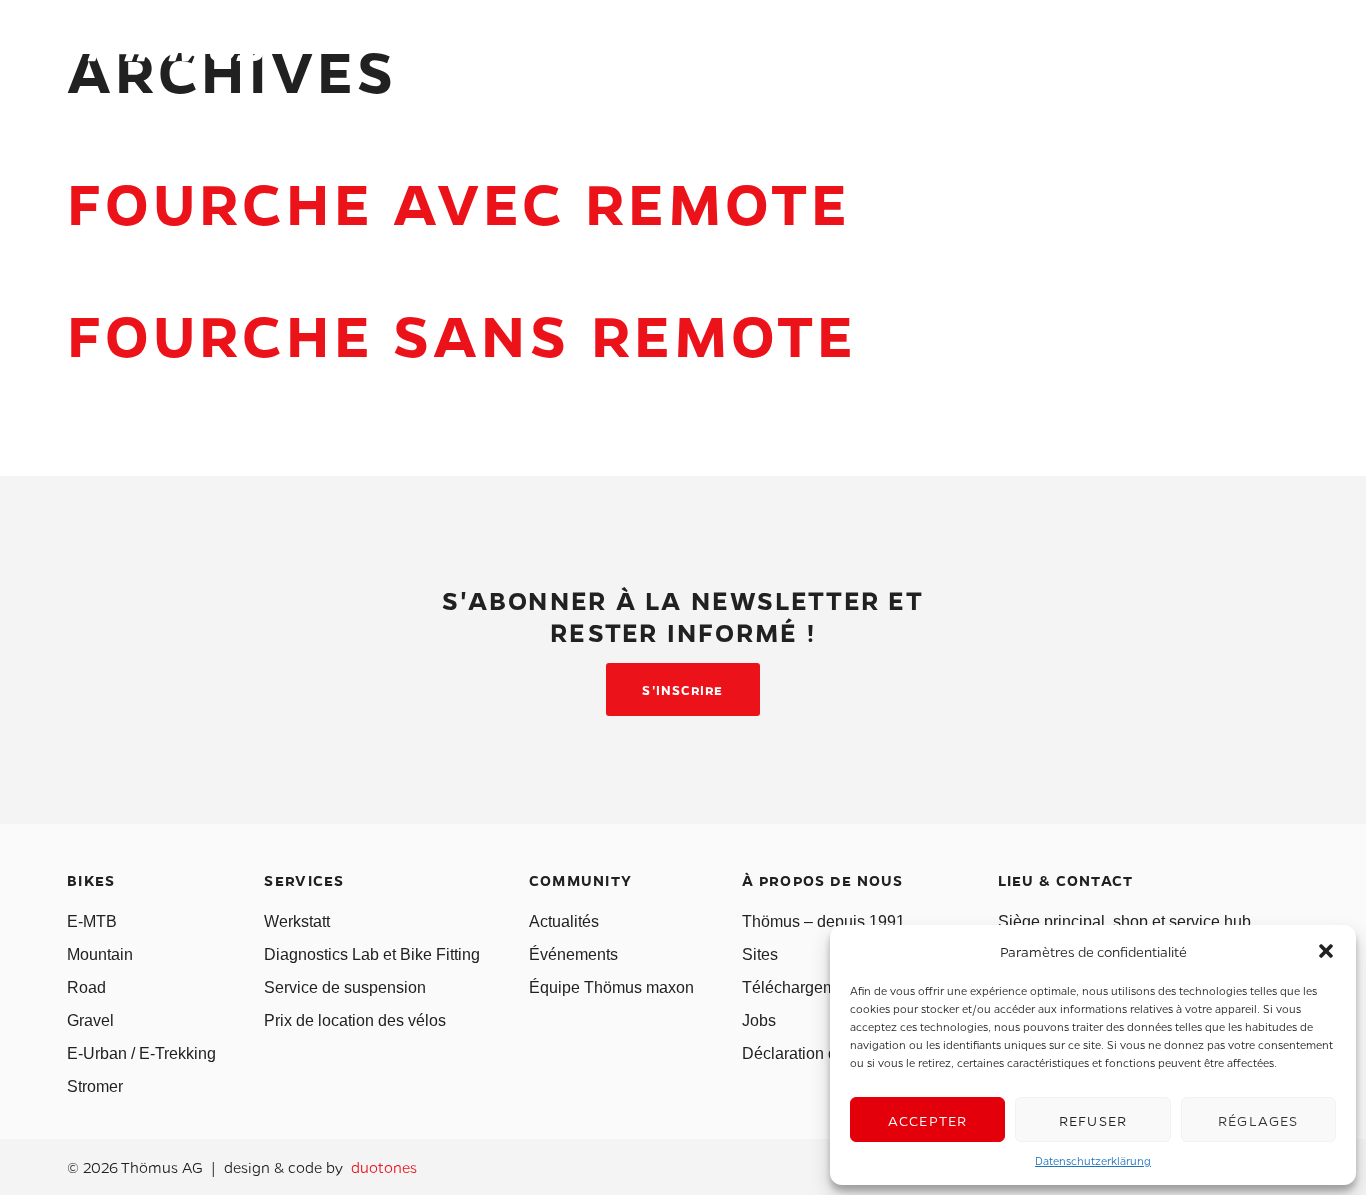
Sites (760, 954)
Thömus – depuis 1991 (823, 921)
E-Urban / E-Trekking (141, 1053)
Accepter (928, 1120)
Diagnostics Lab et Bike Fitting (372, 954)
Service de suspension (345, 987)
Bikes (482, 53)
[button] (1326, 951)
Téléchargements (804, 987)
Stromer (95, 1086)
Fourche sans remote (462, 333)
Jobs (759, 1020)
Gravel (90, 1020)
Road (86, 987)
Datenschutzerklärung (1093, 1160)
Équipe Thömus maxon (611, 987)
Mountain (100, 954)
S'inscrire (682, 689)
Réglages (1258, 1120)
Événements (573, 954)
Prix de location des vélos (355, 1020)
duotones (384, 1167)
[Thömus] (167, 50)
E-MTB (92, 921)
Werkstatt (297, 921)
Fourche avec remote (459, 201)
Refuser (1093, 1120)
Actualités (564, 921)
